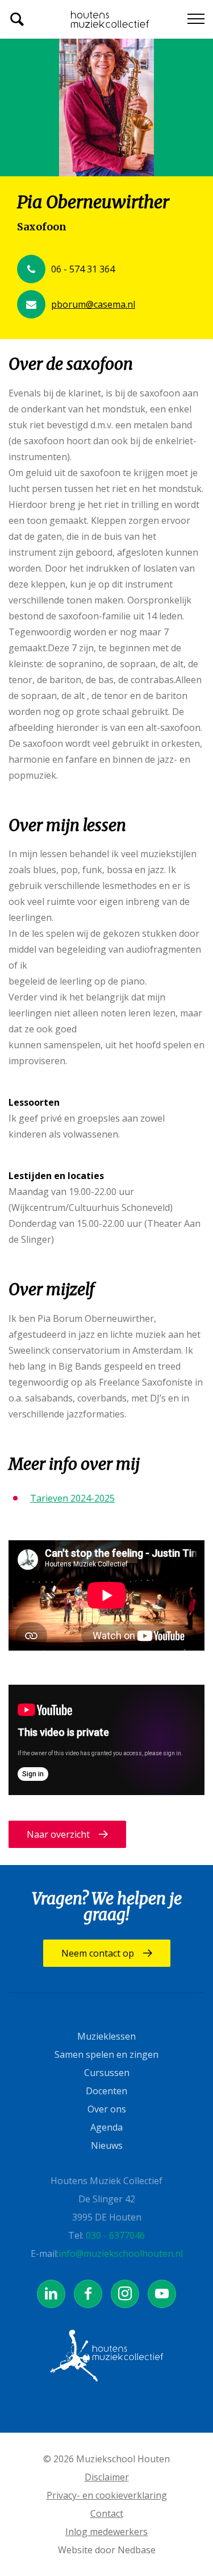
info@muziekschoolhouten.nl (121, 2254)
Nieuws (107, 2145)
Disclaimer (107, 2477)
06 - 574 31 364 (83, 269)
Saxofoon (42, 227)
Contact (107, 2513)
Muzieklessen (106, 2036)
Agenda (106, 2127)
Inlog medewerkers (106, 2532)
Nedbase (137, 2550)
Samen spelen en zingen (106, 2054)
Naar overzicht (58, 1834)
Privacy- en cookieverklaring (107, 2495)
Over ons (107, 2109)
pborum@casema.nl (93, 304)
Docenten (106, 2091)
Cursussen (107, 2073)
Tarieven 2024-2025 (72, 1498)
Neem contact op (98, 1953)
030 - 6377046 (115, 2235)
